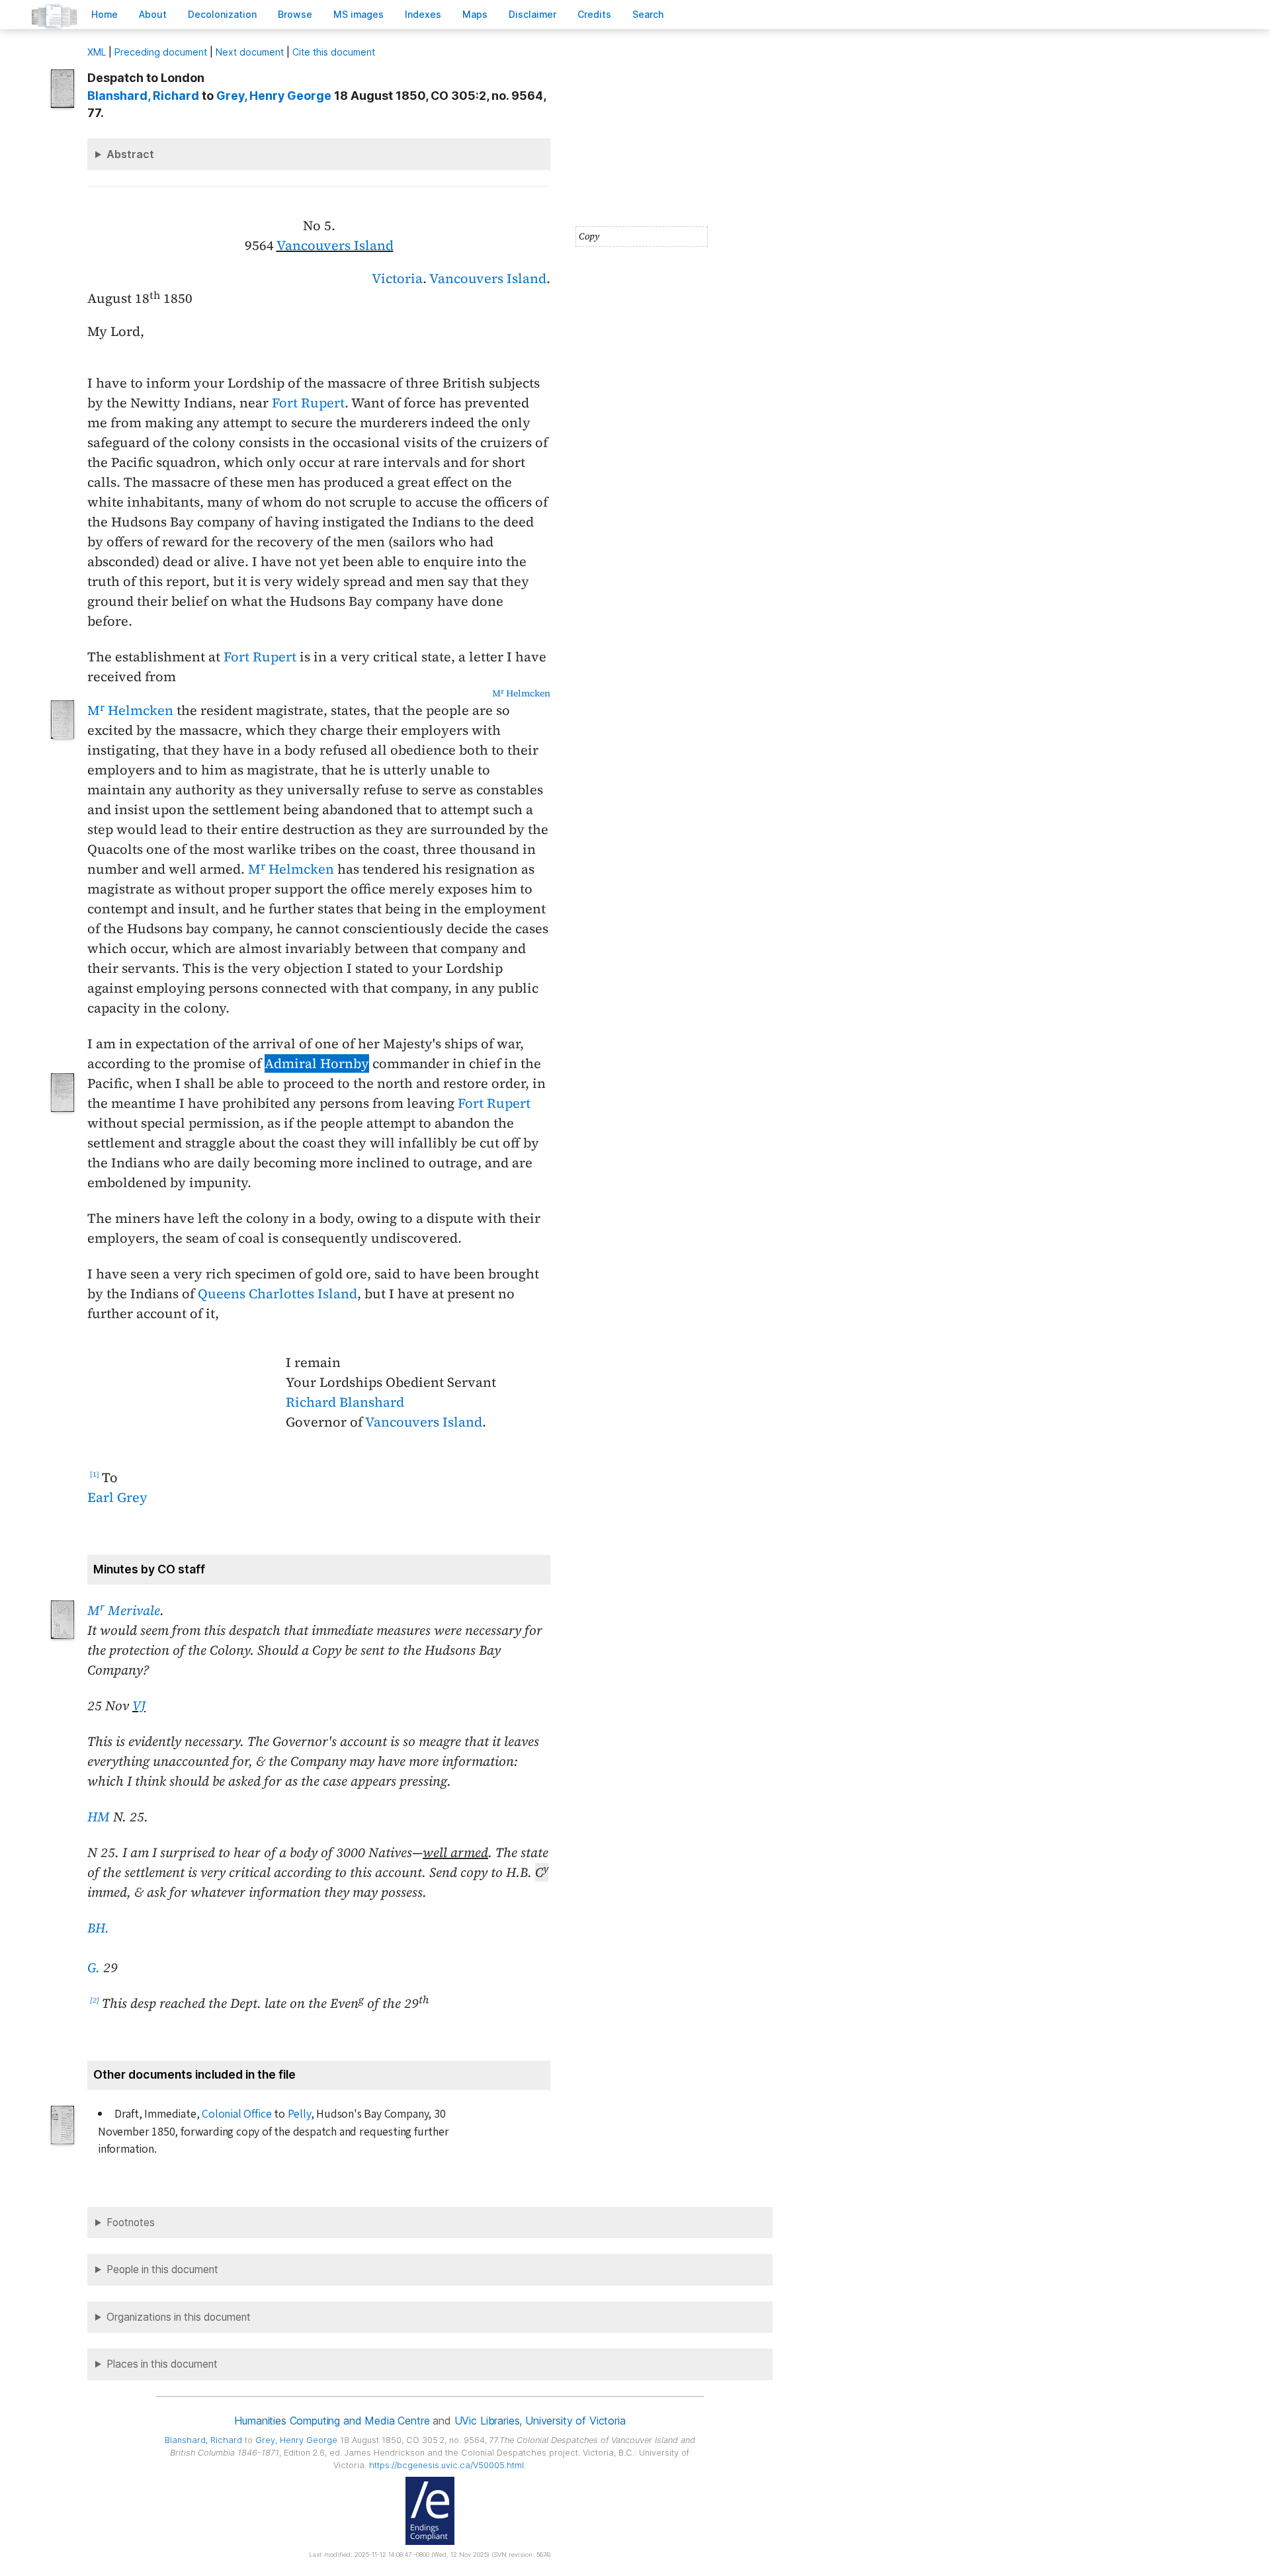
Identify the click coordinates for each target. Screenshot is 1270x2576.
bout (153, 14)
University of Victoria (575, 2421)
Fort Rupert (308, 403)
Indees (423, 14)
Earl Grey (117, 1497)
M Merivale (124, 1610)
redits (594, 14)
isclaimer (532, 14)
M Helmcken (521, 693)
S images (359, 14)
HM (99, 1817)
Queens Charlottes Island (277, 1294)
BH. (98, 1928)
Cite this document (334, 52)
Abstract (130, 154)
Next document (250, 52)
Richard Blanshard (345, 1402)
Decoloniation (222, 14)
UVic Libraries (487, 2421)
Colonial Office (236, 2114)
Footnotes (131, 2223)
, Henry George (274, 96)
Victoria (397, 278)
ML (97, 52)
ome (105, 14)
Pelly (299, 2114)
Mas (475, 14)
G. (94, 1968)
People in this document (162, 2269)
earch (648, 14)
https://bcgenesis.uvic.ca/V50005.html (446, 2465)
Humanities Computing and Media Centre (332, 2421)
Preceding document (161, 52)
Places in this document (162, 2364)
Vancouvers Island (335, 245)
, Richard (143, 96)
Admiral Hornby (317, 1063)
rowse (295, 14)
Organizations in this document (179, 2317)
